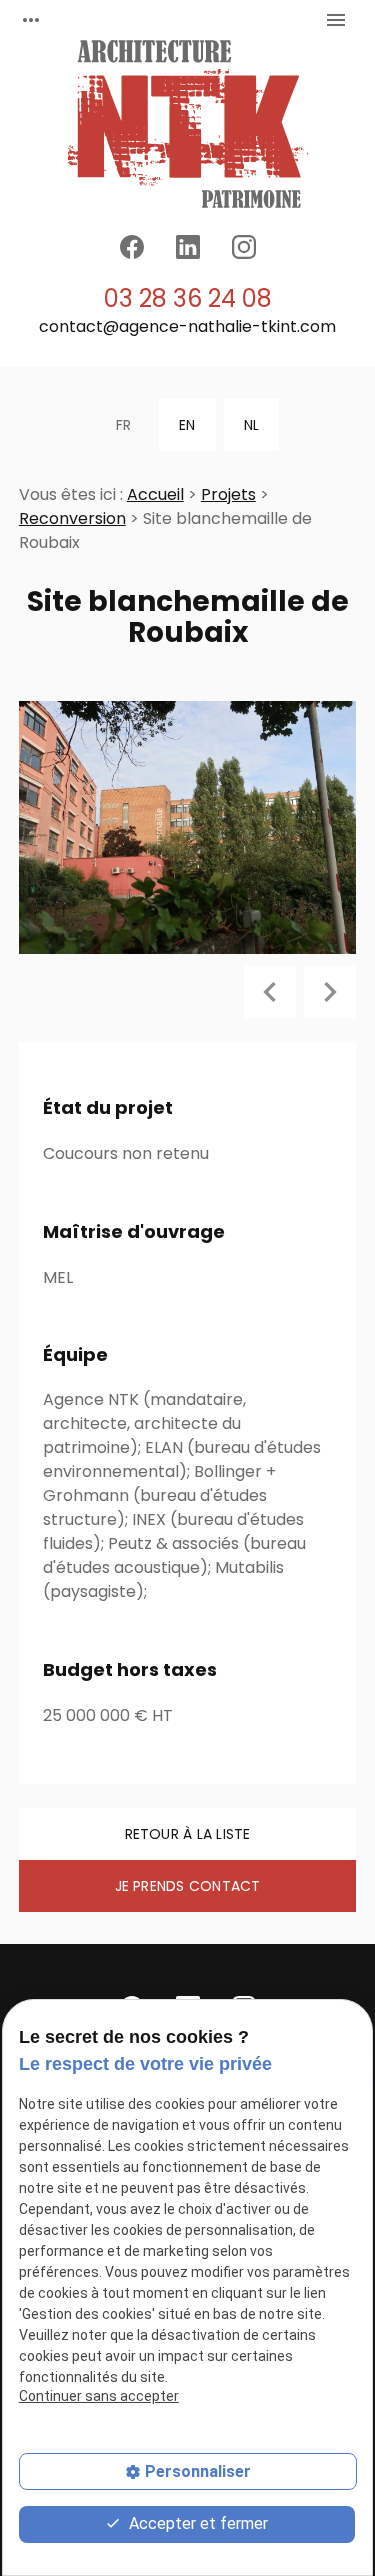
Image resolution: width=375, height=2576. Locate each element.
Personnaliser (198, 2472)
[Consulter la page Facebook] (132, 247)
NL (251, 425)
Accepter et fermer (196, 2524)
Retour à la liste (188, 1834)
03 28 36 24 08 (188, 298)
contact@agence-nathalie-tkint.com (187, 326)
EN (187, 425)
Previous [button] (270, 992)
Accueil (155, 494)
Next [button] (330, 992)
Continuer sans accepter (99, 2396)
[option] (188, 828)
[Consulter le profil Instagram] (244, 247)
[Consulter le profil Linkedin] (188, 247)
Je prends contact (188, 1886)
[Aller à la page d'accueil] (188, 124)
